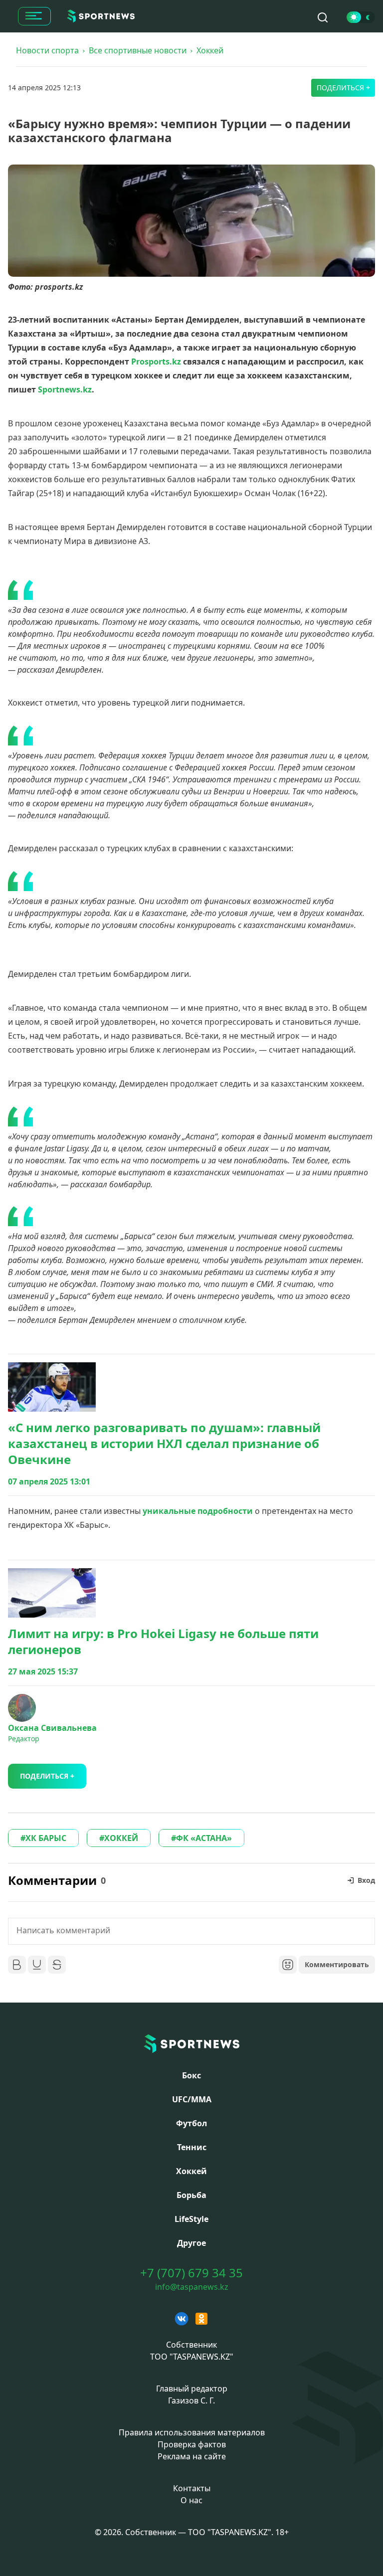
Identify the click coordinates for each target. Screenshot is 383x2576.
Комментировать (337, 1964)
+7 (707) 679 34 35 (191, 2273)
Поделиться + (343, 88)
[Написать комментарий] (191, 1931)
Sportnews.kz (65, 389)
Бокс (191, 2075)
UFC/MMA (192, 2099)
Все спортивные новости (138, 50)
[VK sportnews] (182, 2319)
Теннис (192, 2147)
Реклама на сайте (192, 2456)
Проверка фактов (192, 2444)
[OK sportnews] (201, 2319)
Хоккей (210, 50)
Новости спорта (47, 50)
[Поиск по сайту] (323, 17)
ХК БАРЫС (46, 1838)
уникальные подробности (198, 1511)
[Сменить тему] (361, 17)
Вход (366, 1880)
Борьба (191, 2195)
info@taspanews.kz (192, 2287)
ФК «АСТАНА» (204, 1838)
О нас (191, 2500)
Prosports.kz (156, 362)
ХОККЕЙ (121, 1838)
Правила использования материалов (192, 2432)
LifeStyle (191, 2219)
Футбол (191, 2123)
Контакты (192, 2488)
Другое (191, 2243)
